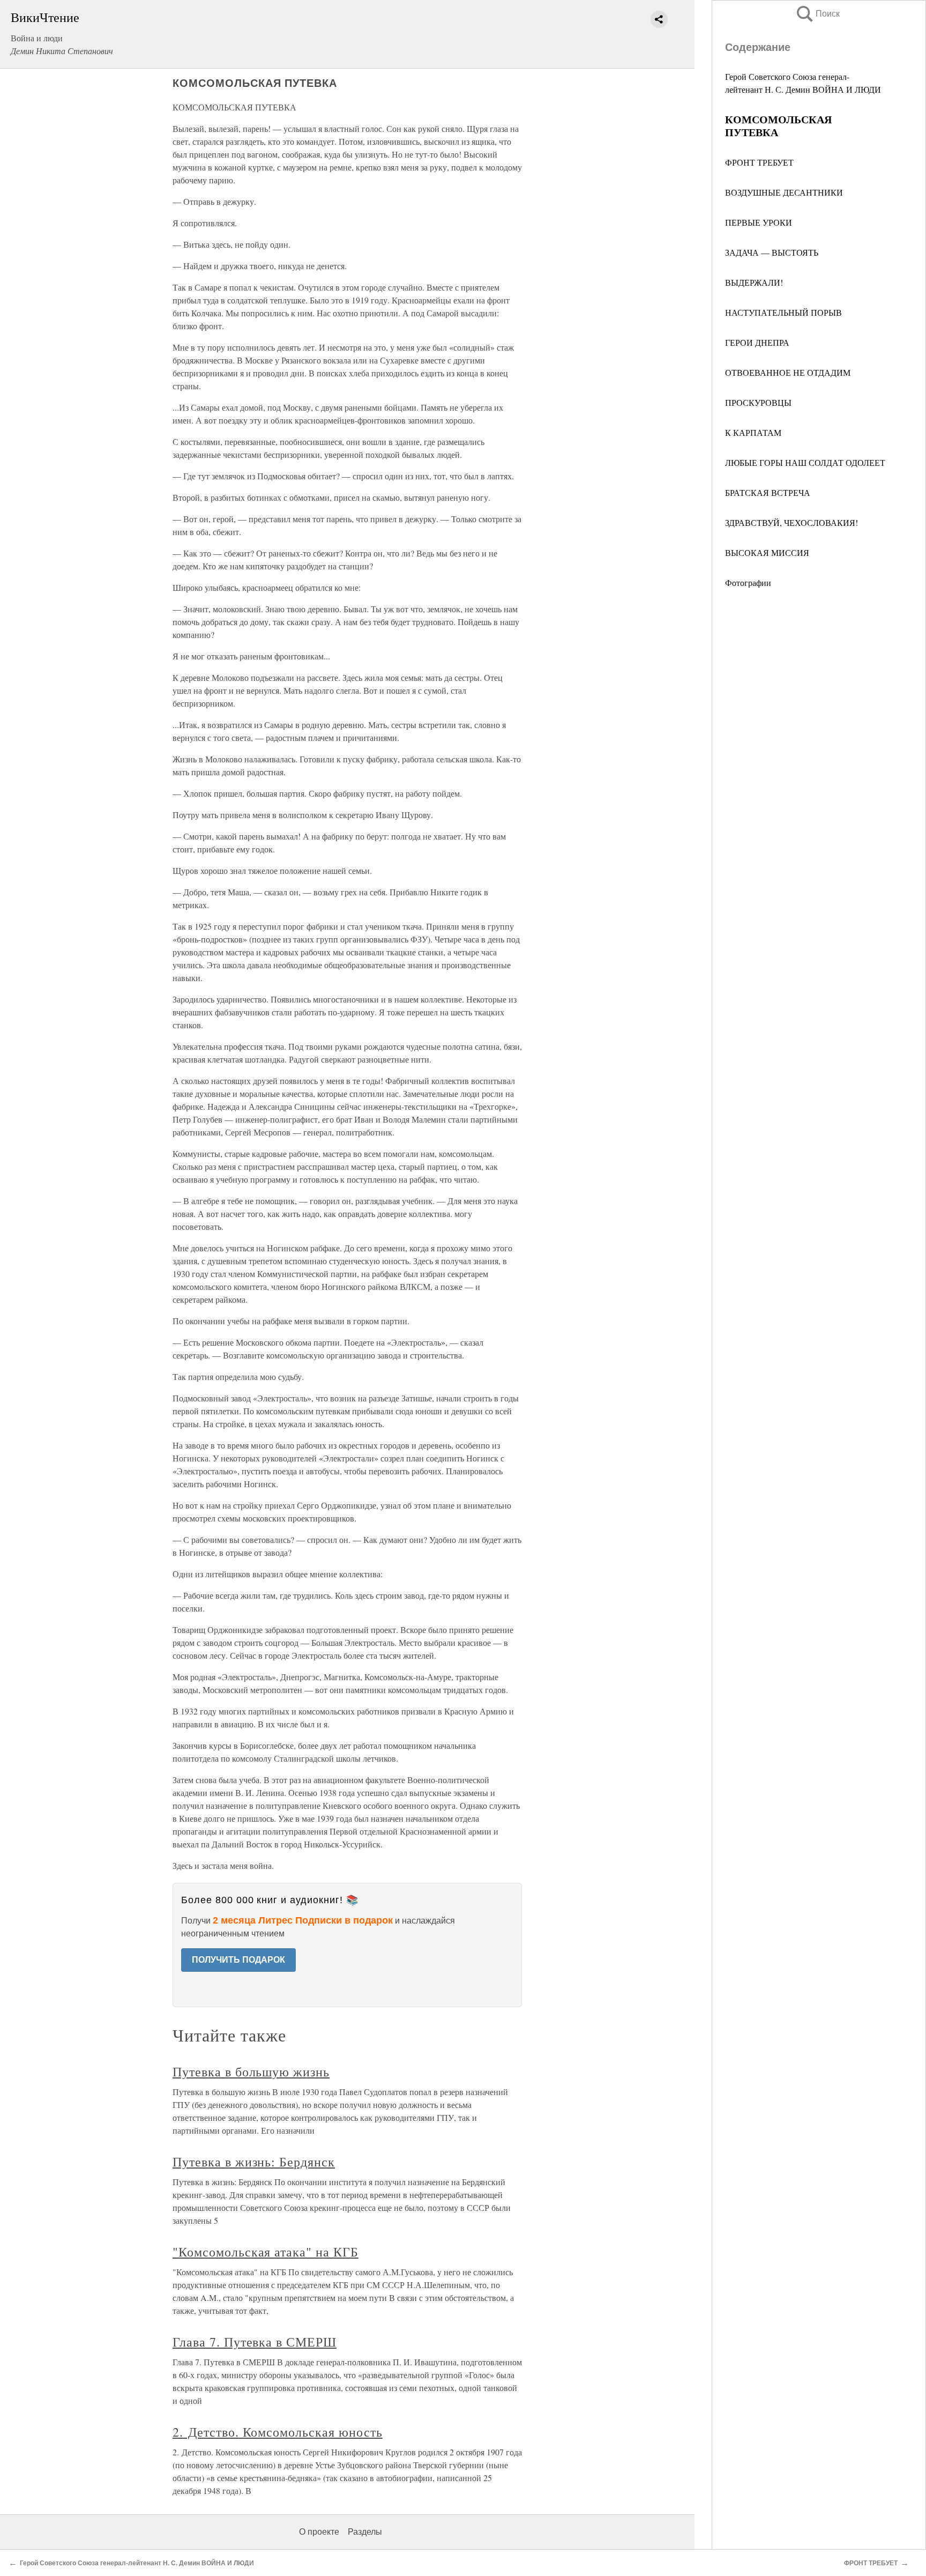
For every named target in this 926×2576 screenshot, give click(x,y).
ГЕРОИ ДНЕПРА (757, 342)
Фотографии (748, 582)
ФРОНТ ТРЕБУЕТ (759, 162)
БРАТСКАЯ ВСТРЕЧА (768, 492)
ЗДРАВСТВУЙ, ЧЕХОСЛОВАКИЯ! (791, 522)
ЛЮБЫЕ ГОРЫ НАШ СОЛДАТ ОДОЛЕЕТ (805, 462)
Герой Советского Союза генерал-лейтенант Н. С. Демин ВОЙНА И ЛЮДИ (138, 2563)
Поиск (817, 14)
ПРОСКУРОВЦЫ (758, 402)
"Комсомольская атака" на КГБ (266, 2252)
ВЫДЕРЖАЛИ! (754, 282)
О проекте (319, 2532)
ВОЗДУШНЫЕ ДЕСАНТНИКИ (784, 192)
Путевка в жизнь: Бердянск (254, 2162)
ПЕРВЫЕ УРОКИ (759, 222)
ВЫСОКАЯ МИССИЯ (767, 552)
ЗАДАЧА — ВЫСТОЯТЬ (772, 252)
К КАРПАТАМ (753, 432)
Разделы (365, 2532)
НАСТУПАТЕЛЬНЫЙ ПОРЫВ (783, 312)
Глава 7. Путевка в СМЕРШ (255, 2342)
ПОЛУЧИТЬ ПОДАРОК (238, 1960)
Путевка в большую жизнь (251, 2072)
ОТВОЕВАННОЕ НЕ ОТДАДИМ (788, 372)
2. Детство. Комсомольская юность (278, 2432)
